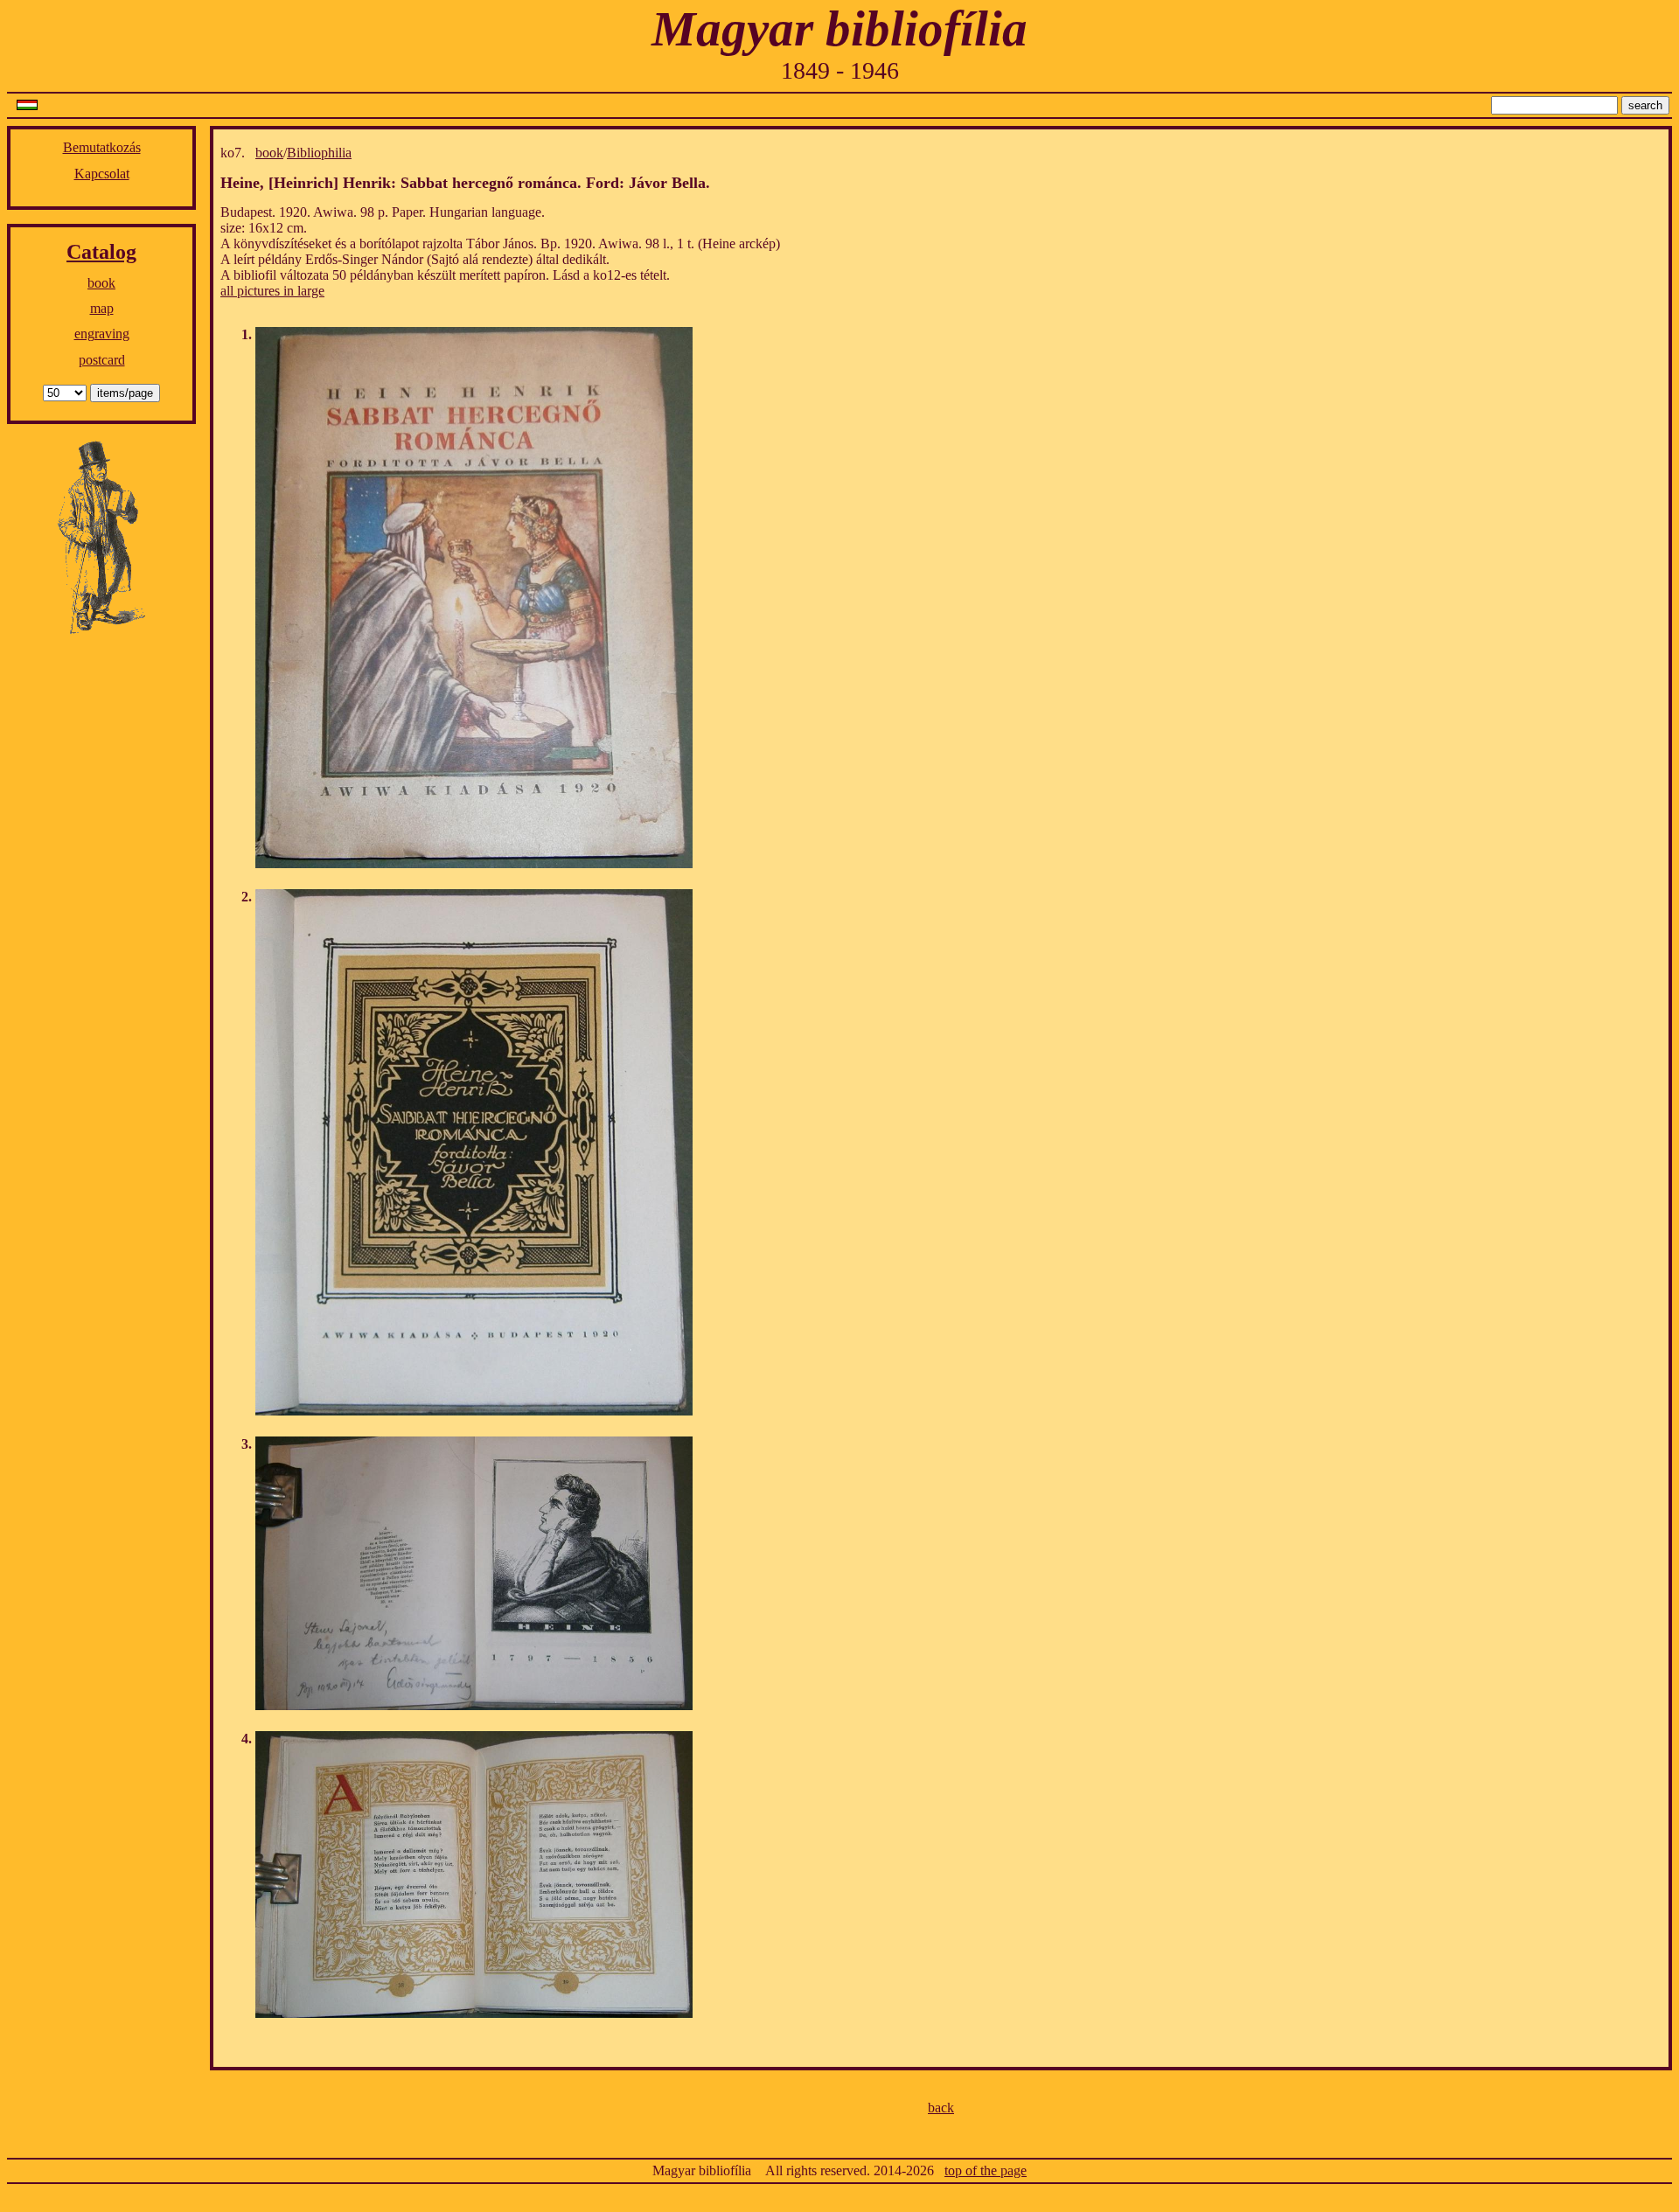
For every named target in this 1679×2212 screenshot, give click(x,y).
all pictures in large (272, 291)
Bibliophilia (319, 153)
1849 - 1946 (840, 70)
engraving (102, 334)
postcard (102, 360)
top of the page (986, 2170)
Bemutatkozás (102, 147)
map (102, 308)
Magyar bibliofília (839, 28)
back (941, 2108)
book (101, 283)
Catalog (101, 252)
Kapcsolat (102, 174)
